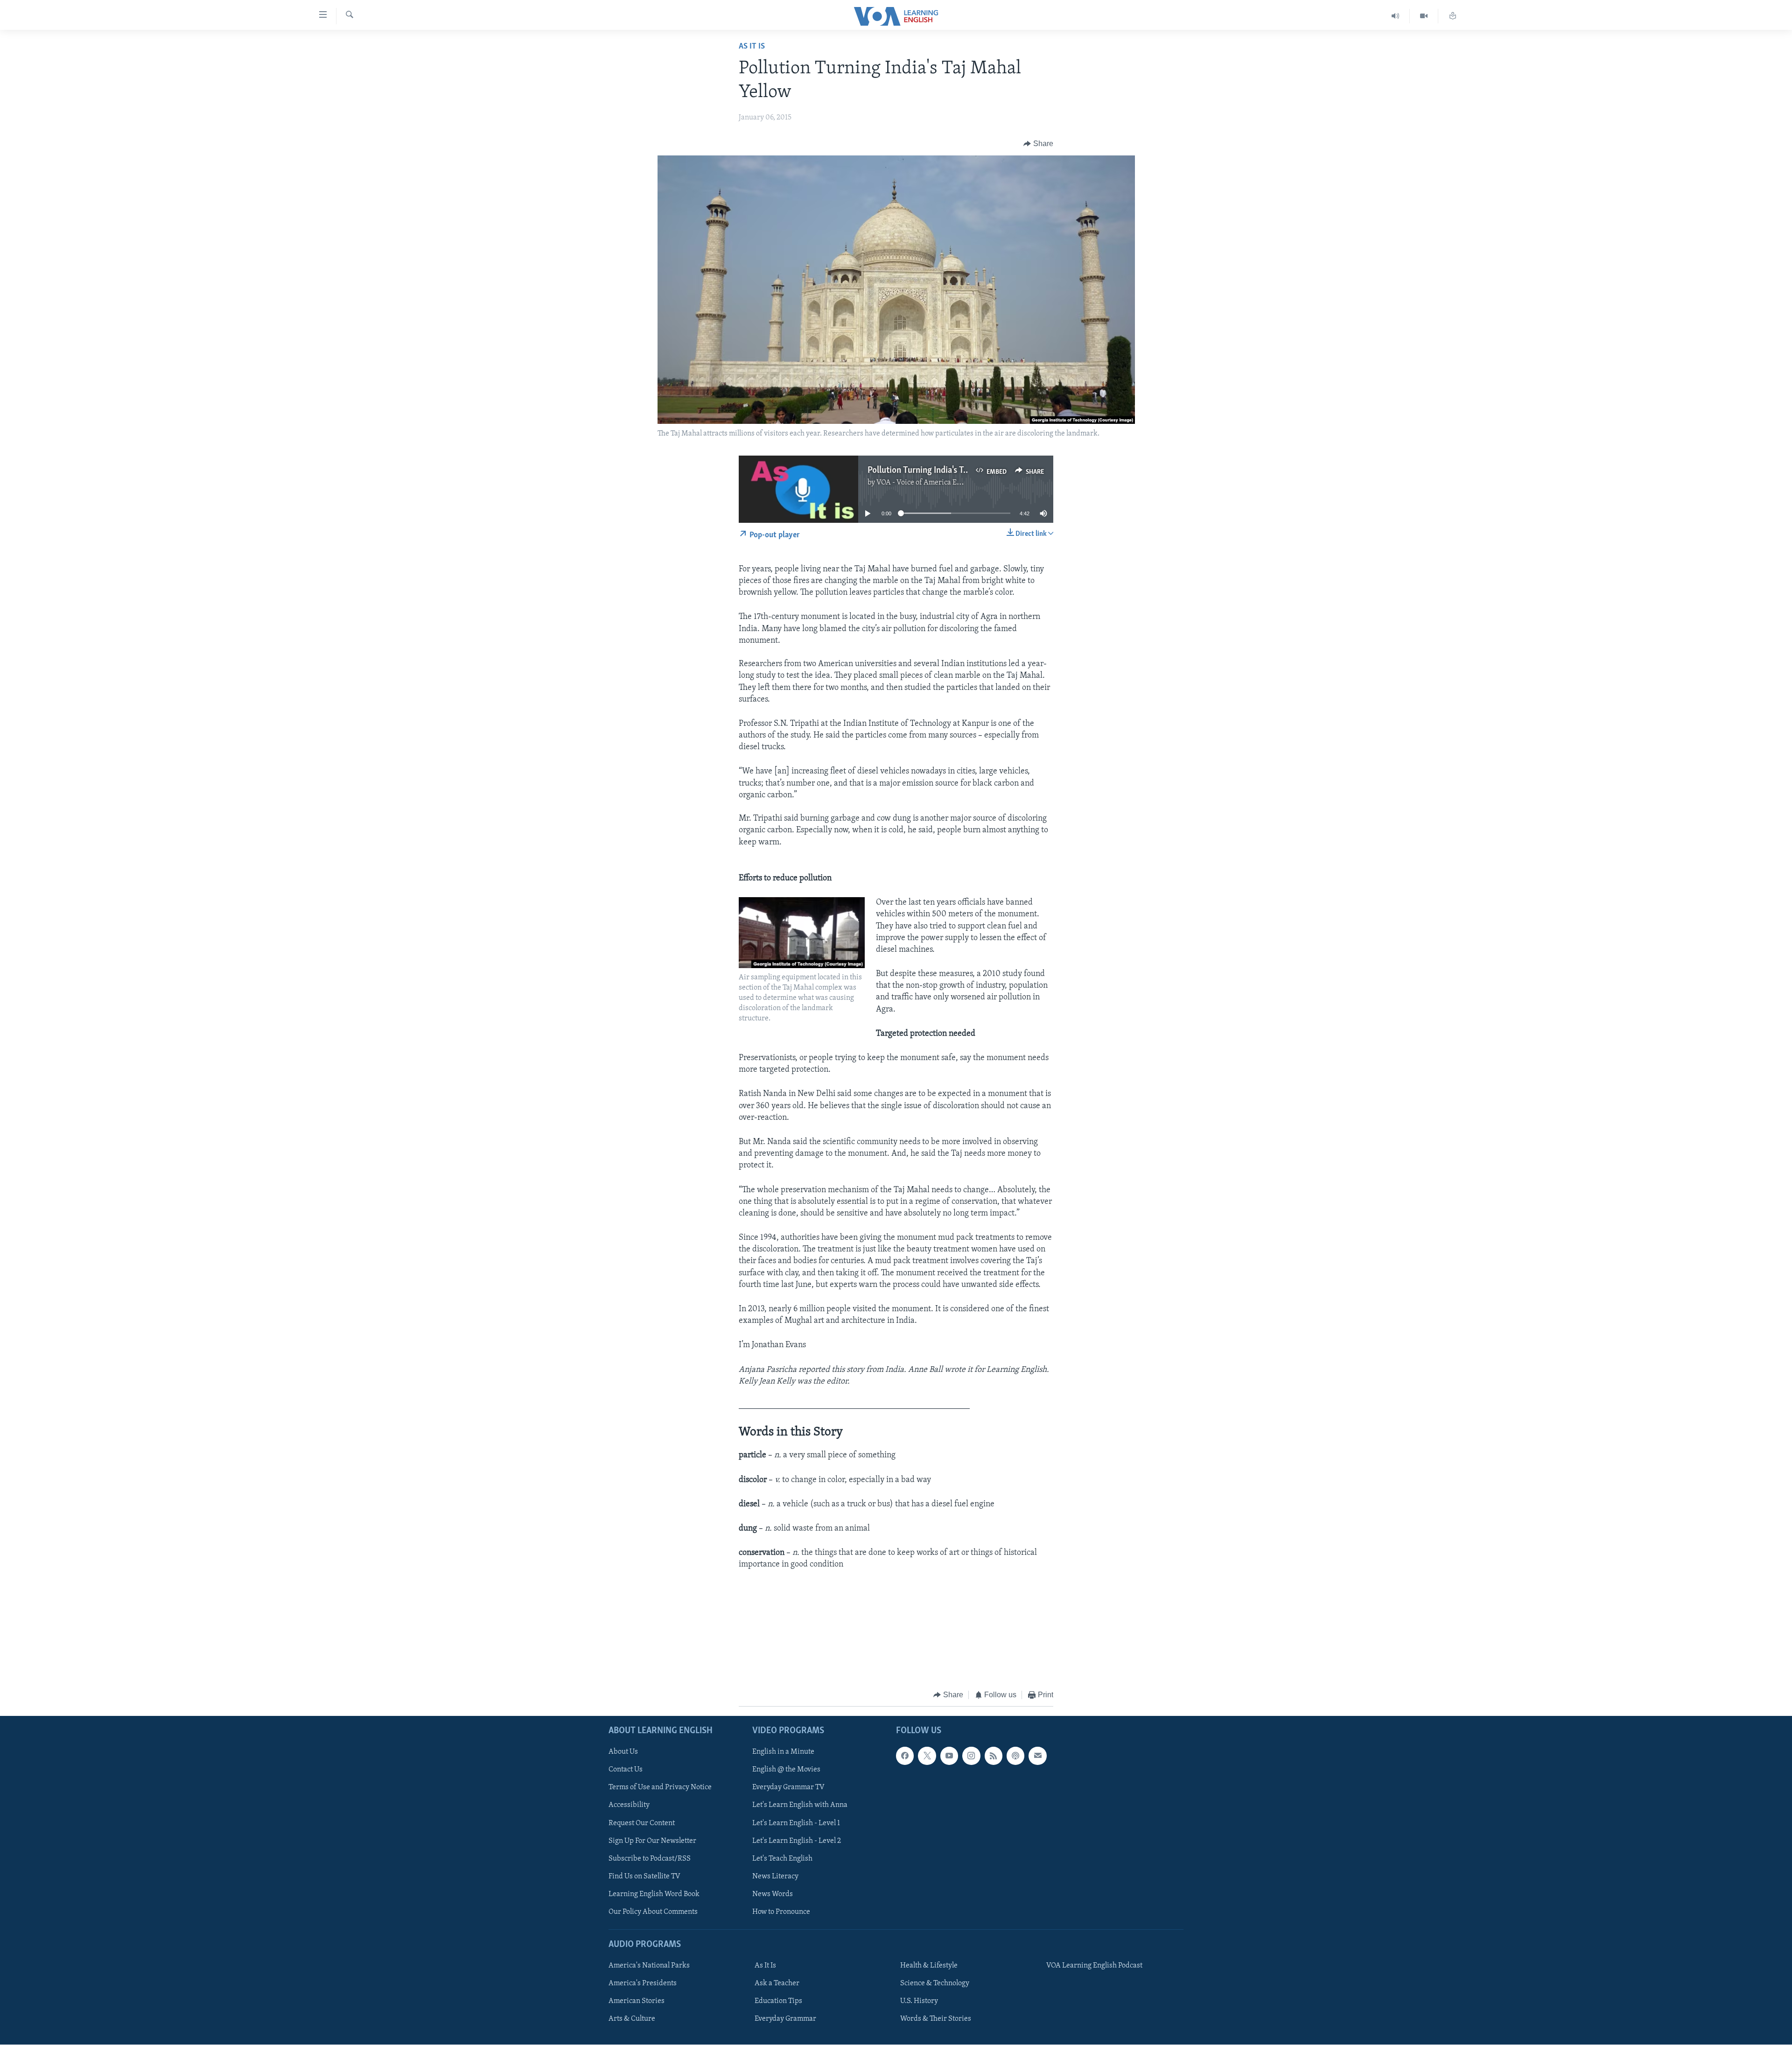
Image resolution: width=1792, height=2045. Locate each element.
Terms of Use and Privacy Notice (660, 1788)
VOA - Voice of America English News (936, 483)
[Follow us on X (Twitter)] (927, 1756)
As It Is (752, 47)
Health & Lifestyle (929, 1966)
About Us (623, 1752)
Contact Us (626, 1770)
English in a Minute (783, 1752)
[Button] (1038, 144)
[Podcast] (1015, 1756)
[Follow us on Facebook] (905, 1756)
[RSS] (994, 1756)
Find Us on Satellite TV (644, 1876)
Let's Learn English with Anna (800, 1806)
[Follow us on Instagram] (971, 1756)
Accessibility (629, 1806)
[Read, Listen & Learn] (1453, 16)
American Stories (637, 2001)
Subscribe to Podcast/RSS (650, 1859)
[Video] (1424, 16)
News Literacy (775, 1876)
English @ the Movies (786, 1770)
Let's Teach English (782, 1859)
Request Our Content (642, 1823)
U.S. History (919, 2001)
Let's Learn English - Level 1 (796, 1823)
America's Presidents (643, 1983)
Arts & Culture (632, 2019)
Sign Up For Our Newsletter (652, 1841)
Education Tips (778, 2001)
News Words (773, 1894)
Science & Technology (935, 1983)
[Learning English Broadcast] (1396, 16)
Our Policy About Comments (653, 1912)
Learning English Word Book (654, 1894)
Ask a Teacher (777, 1983)
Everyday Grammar (785, 2019)
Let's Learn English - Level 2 (797, 1841)
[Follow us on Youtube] (949, 1756)
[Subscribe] (1037, 1756)
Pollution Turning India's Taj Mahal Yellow (944, 471)
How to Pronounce (781, 1912)
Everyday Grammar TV (788, 1788)
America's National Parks (649, 1966)
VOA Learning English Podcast (1094, 1966)
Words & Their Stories (936, 2019)
